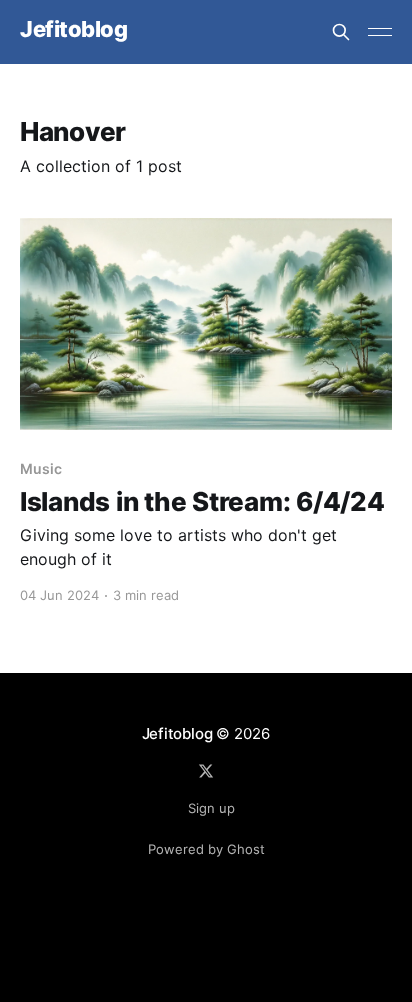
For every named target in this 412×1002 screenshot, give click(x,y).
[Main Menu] (380, 32)
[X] (206, 771)
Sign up (211, 808)
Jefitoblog (74, 29)
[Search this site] (341, 32)
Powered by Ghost (206, 849)
